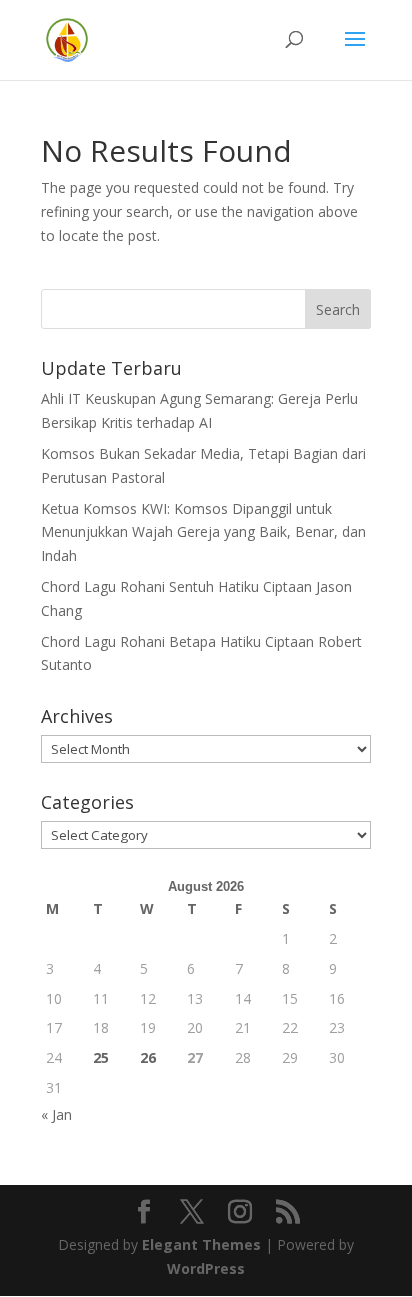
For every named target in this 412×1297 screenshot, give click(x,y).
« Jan (56, 1114)
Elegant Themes (201, 1244)
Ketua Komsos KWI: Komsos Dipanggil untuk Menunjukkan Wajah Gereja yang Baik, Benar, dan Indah (203, 532)
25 (101, 1057)
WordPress (206, 1268)
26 (148, 1057)
